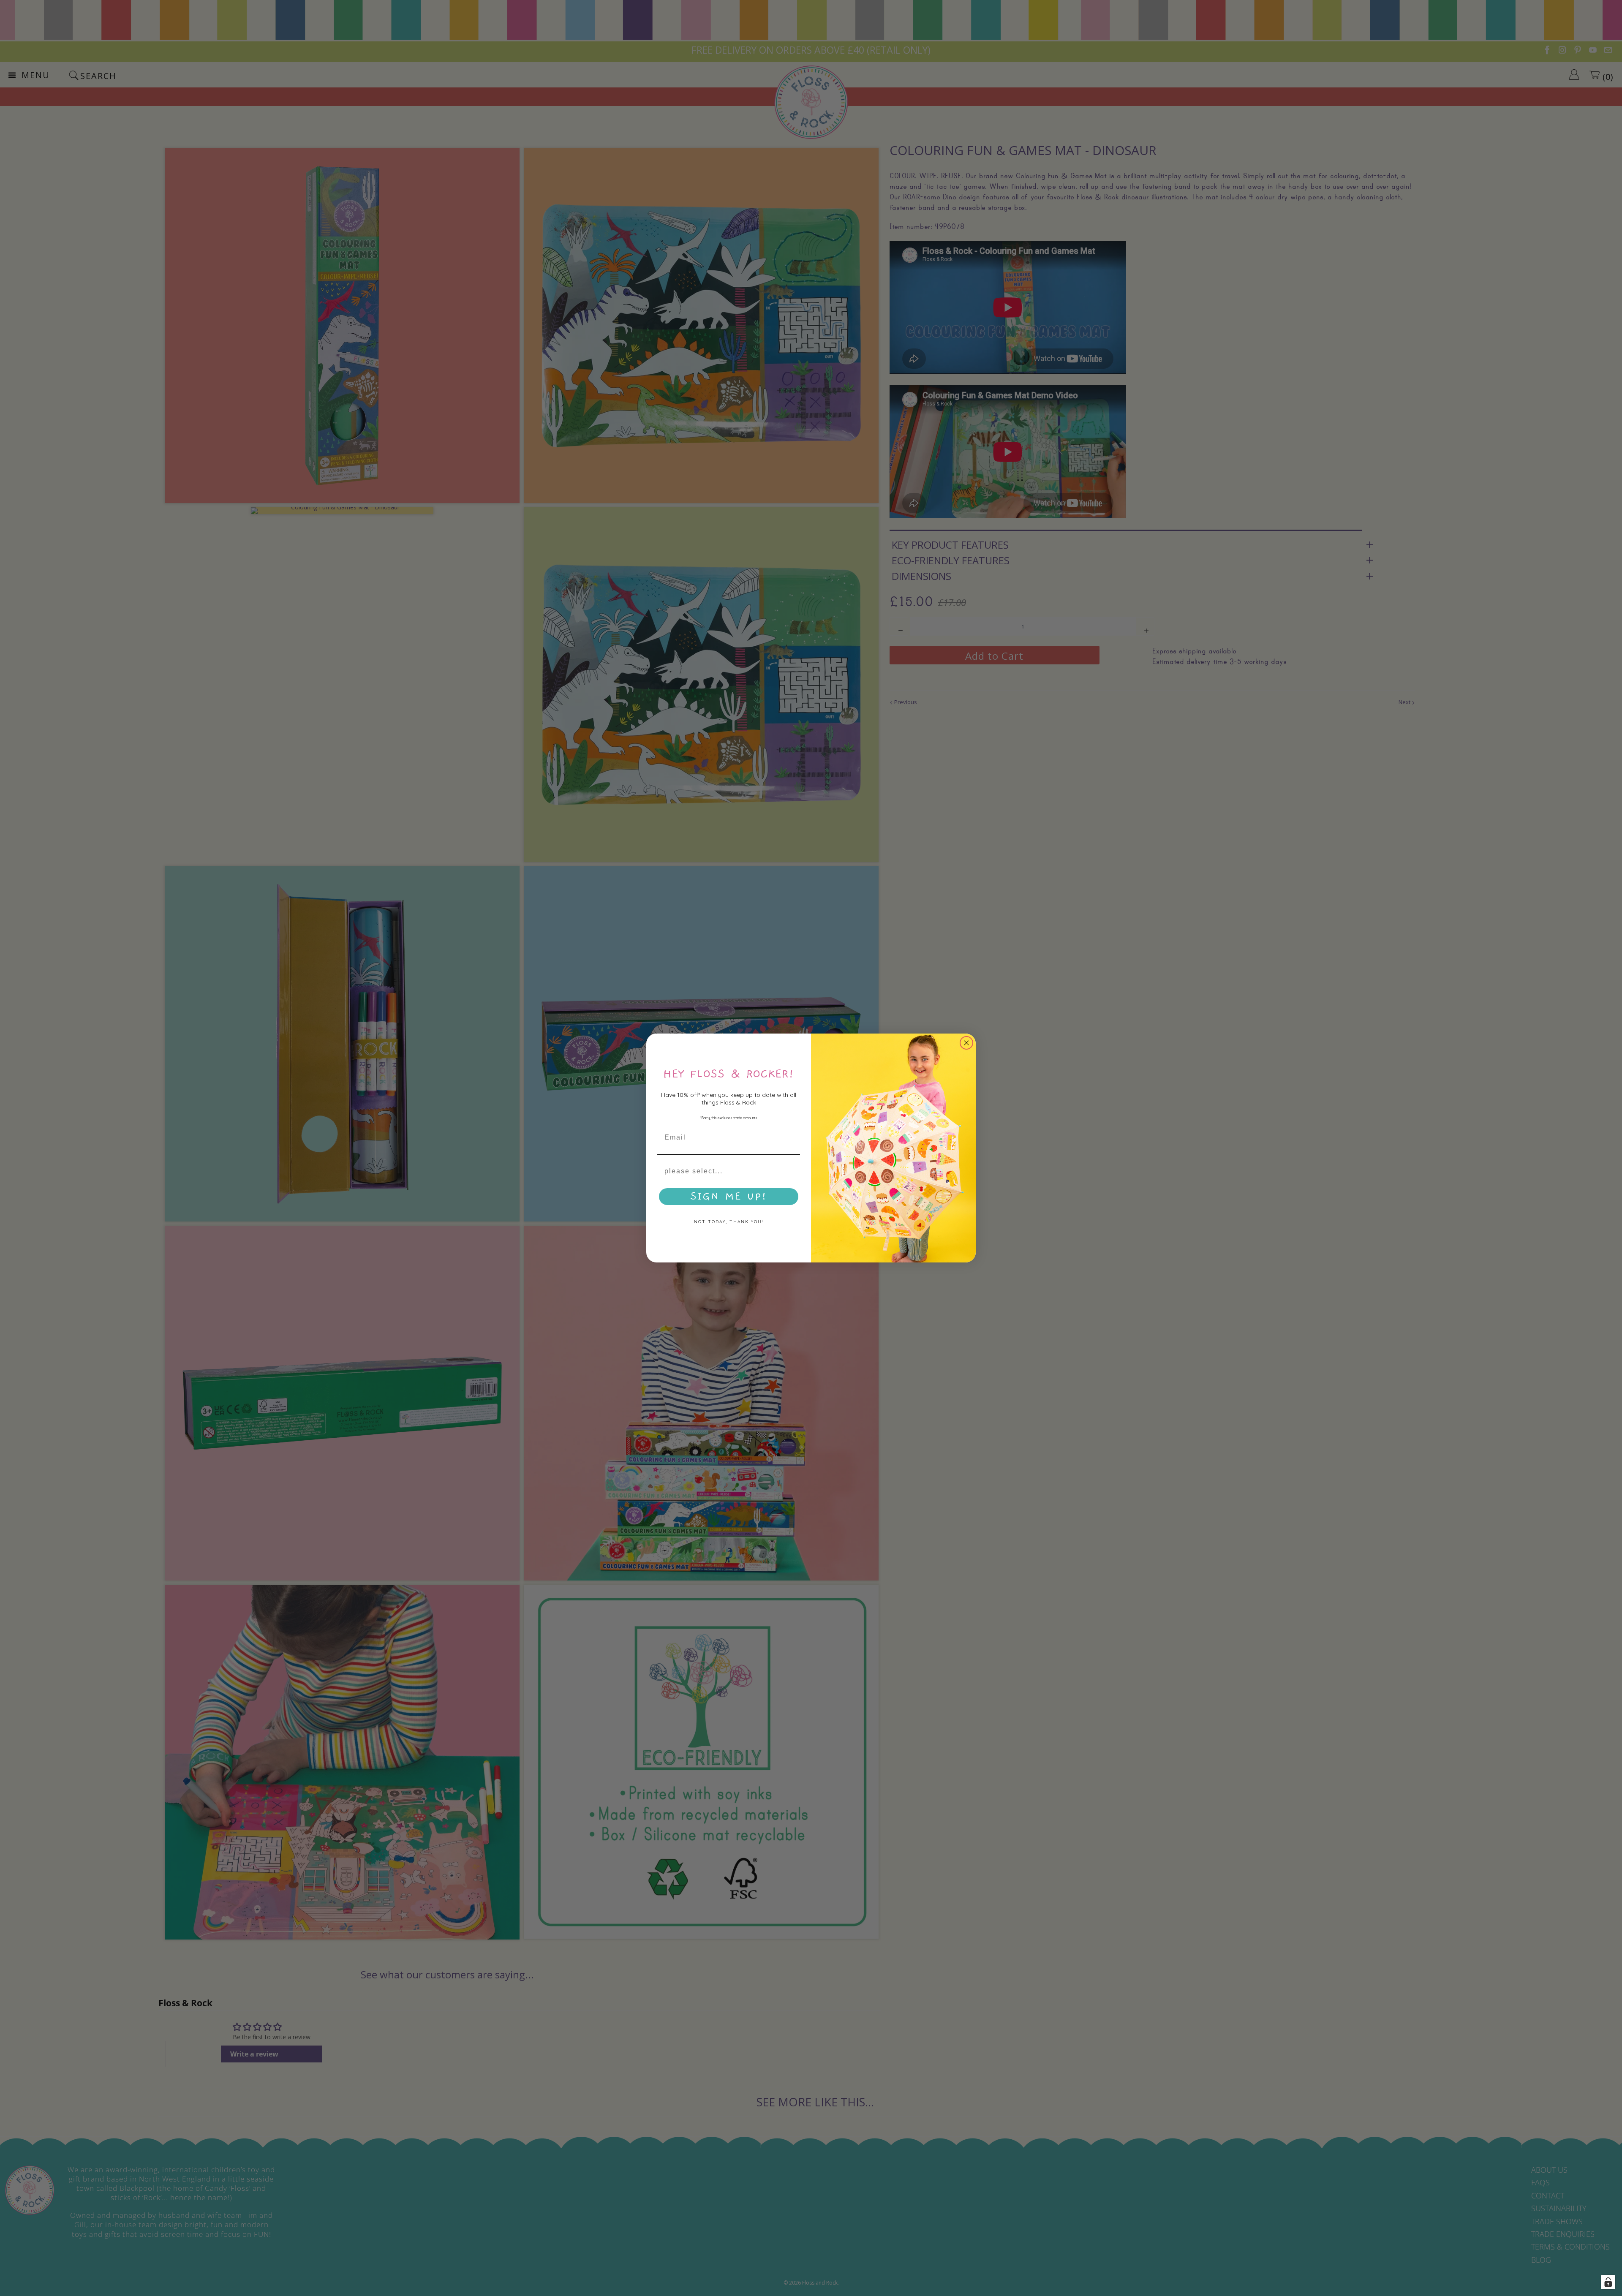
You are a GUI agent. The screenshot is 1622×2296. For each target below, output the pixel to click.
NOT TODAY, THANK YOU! (729, 1222)
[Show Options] (792, 1171)
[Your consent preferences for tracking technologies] (1608, 2282)
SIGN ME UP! (729, 1197)
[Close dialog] (966, 1043)
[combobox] (726, 1171)
